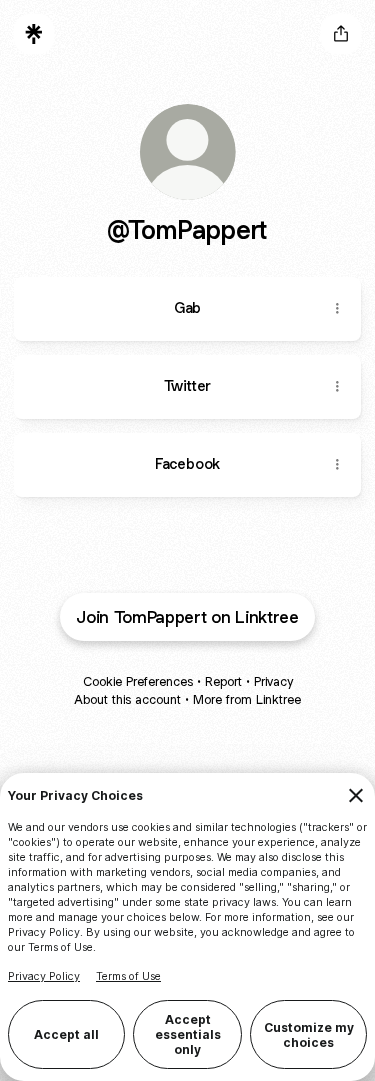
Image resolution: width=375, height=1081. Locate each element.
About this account (127, 699)
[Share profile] (341, 34)
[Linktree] (34, 34)
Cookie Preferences (138, 681)
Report (223, 681)
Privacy (273, 681)
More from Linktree (247, 699)
